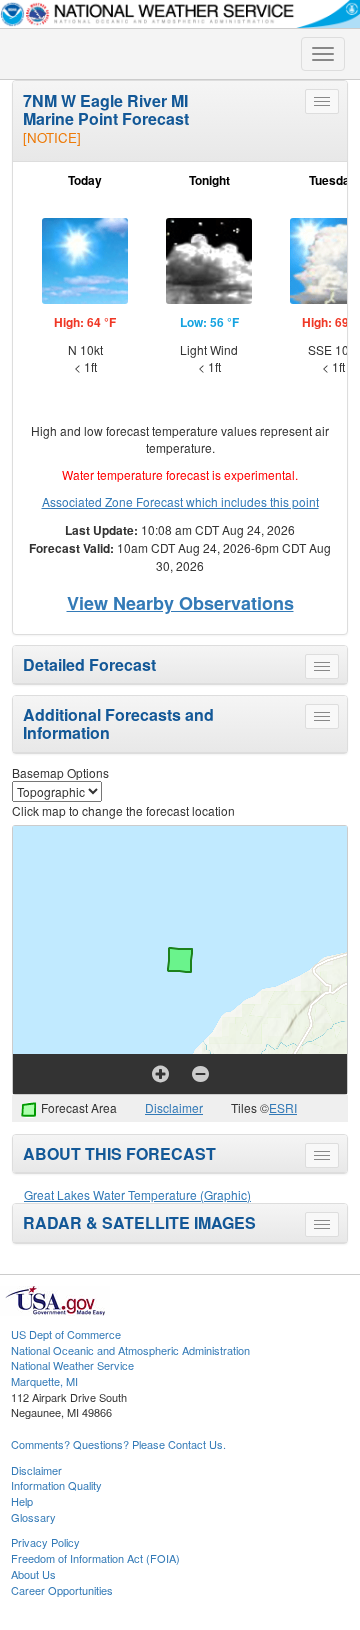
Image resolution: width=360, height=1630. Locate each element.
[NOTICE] (52, 137)
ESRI (283, 1107)
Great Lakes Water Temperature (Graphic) (137, 1194)
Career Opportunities (62, 1590)
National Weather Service (72, 1365)
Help (22, 1501)
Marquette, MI (44, 1381)
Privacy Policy (45, 1542)
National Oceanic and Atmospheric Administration (130, 1350)
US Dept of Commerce (66, 1334)
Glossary (33, 1517)
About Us (33, 1574)
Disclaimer (174, 1107)
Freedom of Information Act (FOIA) (95, 1558)
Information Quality (56, 1485)
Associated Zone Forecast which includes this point (180, 501)
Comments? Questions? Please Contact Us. (118, 1444)
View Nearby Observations (180, 603)
